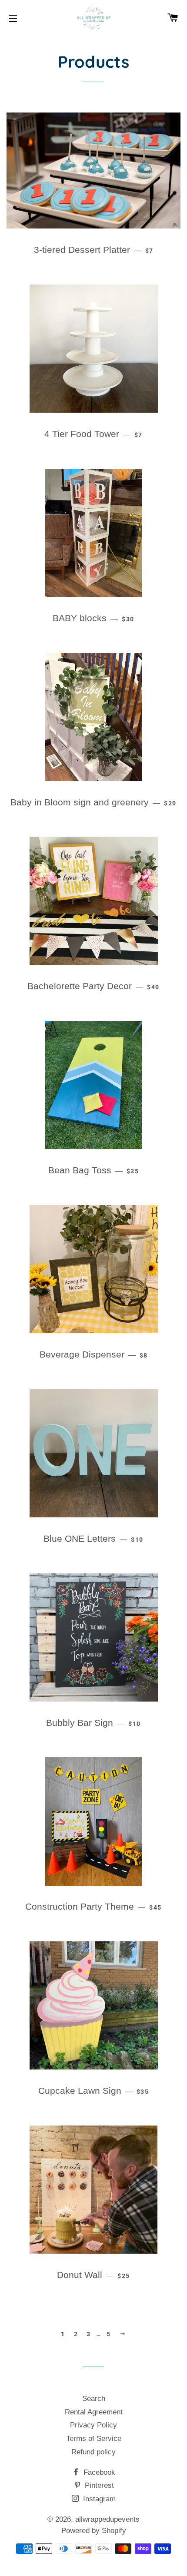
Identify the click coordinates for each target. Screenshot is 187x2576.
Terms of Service (94, 2439)
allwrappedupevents (107, 2519)
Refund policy (93, 2452)
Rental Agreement (94, 2412)
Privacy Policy (93, 2425)
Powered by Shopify (94, 2531)
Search (94, 2399)
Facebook (98, 2472)
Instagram (98, 2499)
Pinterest (98, 2485)
